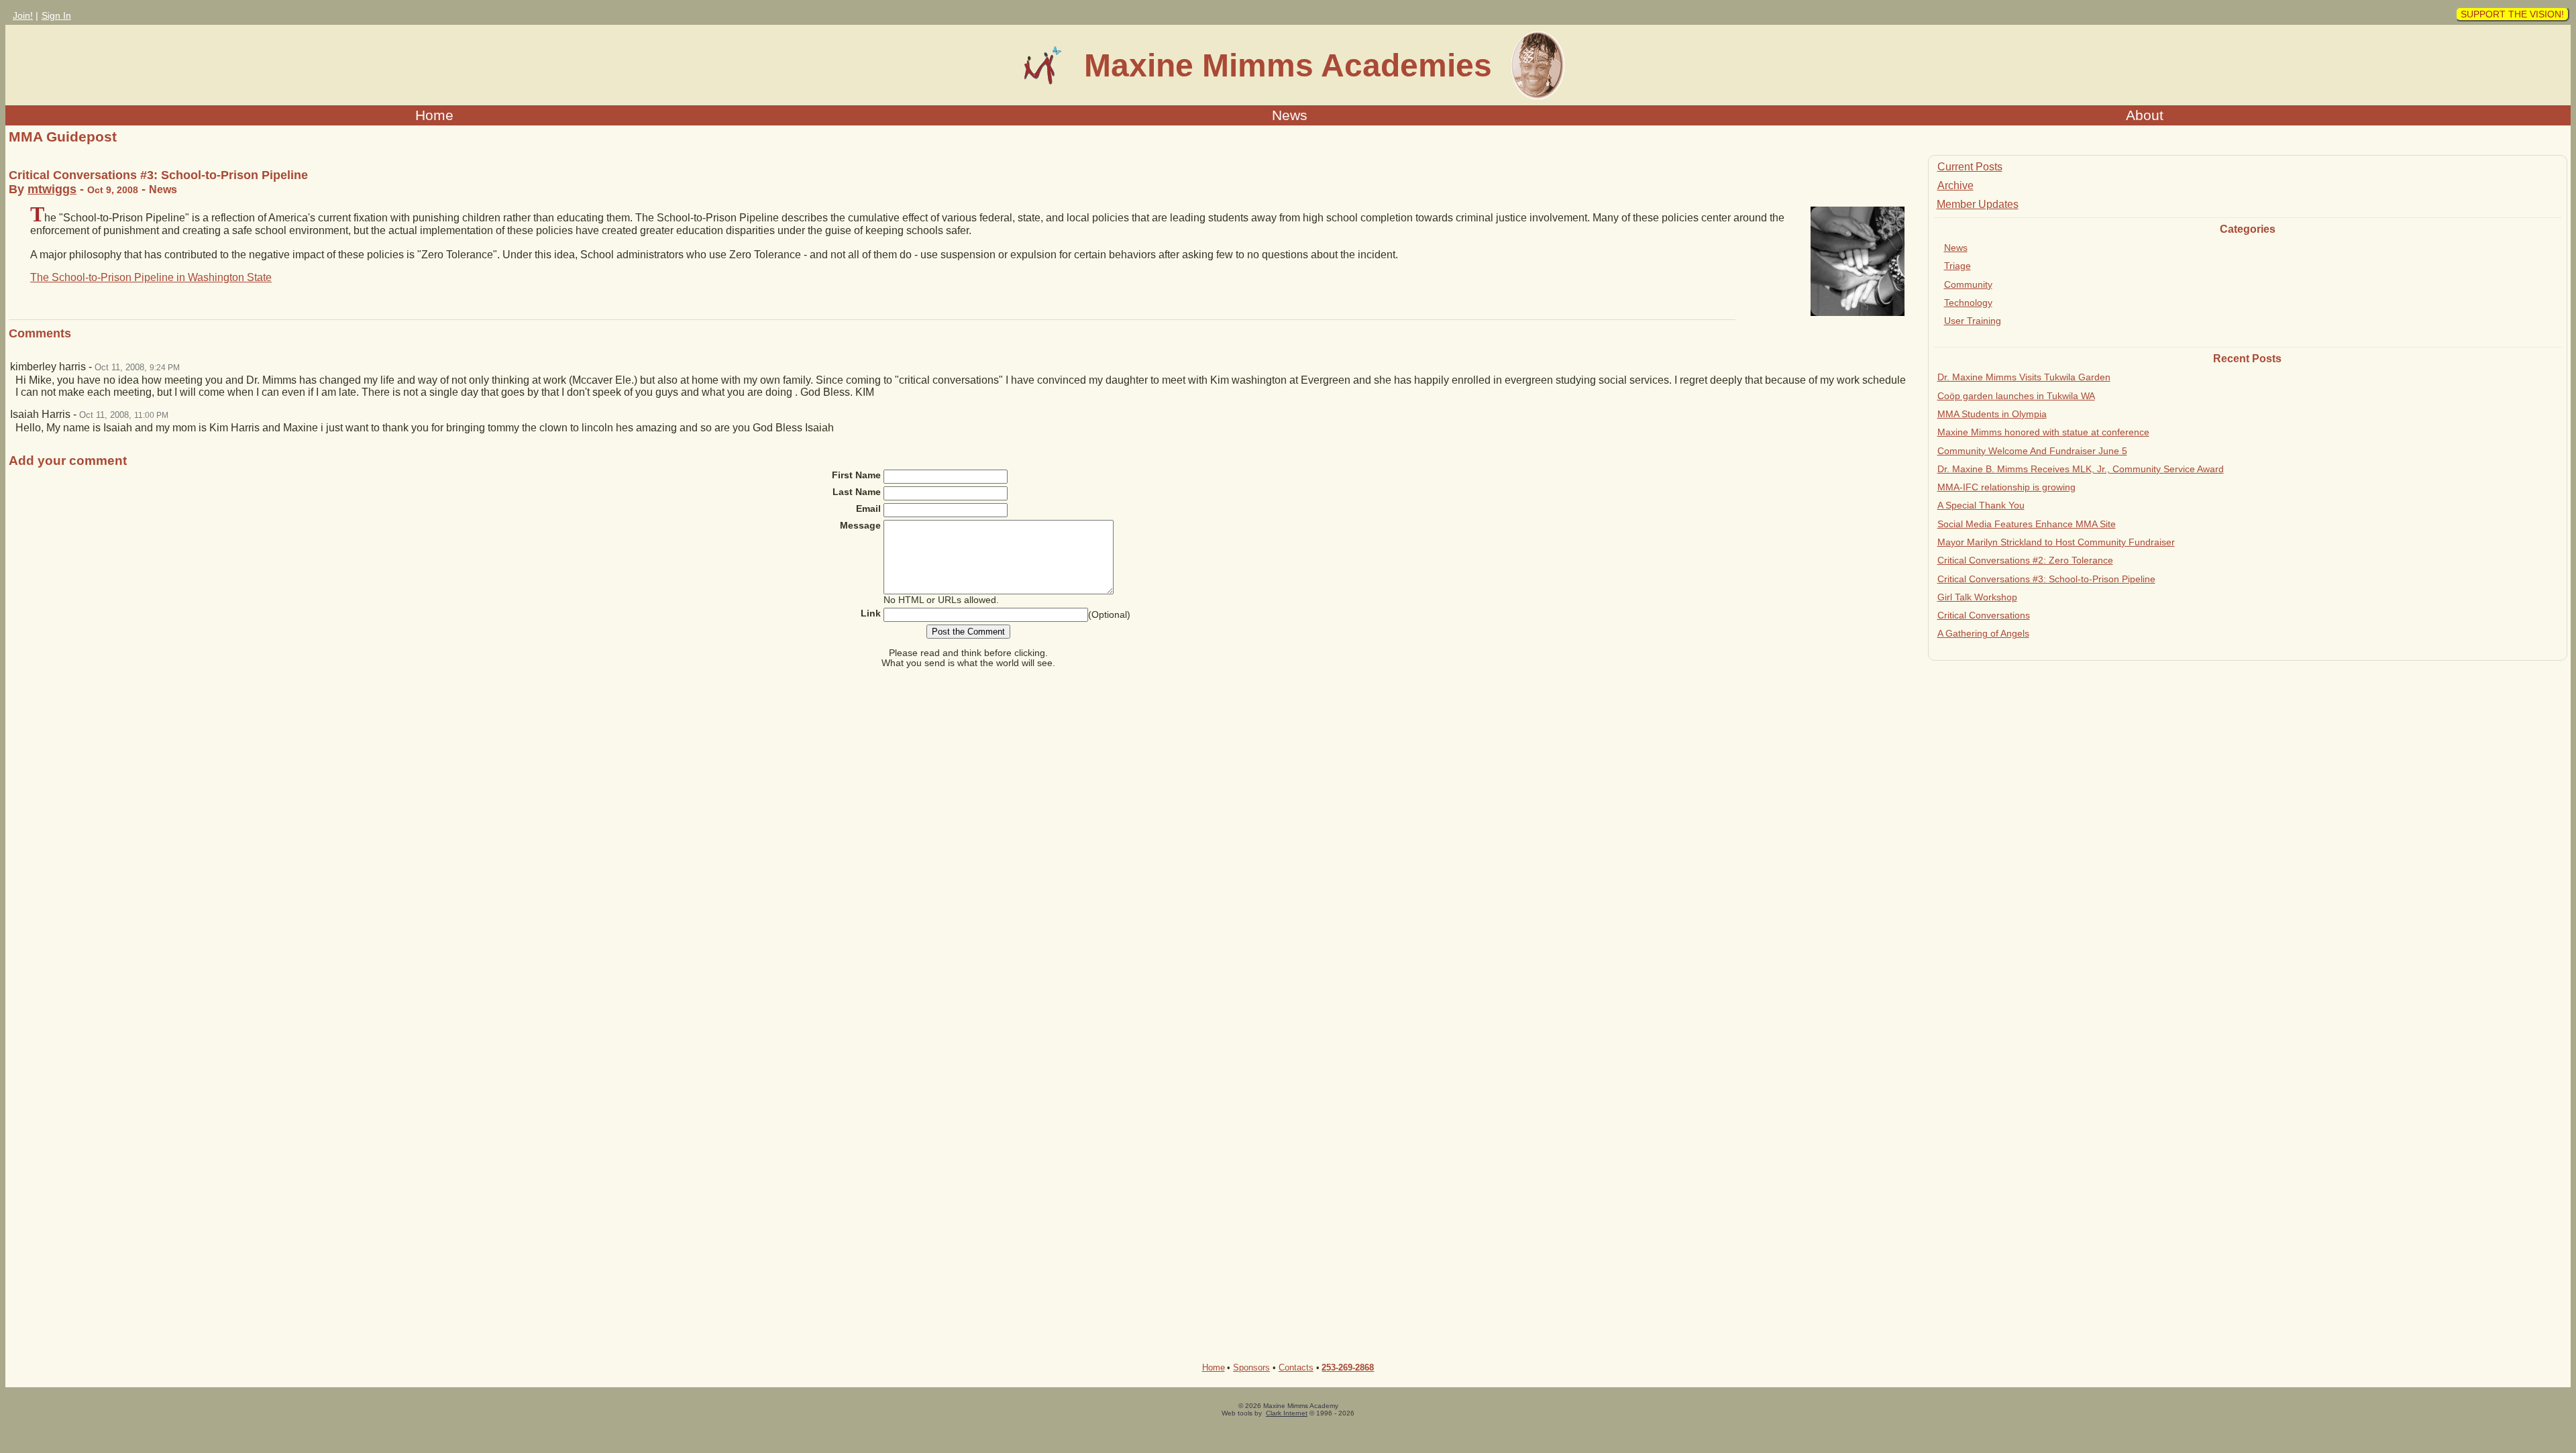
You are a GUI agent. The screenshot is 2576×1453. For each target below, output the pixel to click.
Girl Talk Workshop (1977, 597)
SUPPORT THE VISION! (2512, 14)
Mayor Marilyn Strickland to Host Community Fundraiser (2056, 542)
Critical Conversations (1984, 615)
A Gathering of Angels (1983, 633)
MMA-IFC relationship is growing (2006, 487)
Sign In (56, 15)
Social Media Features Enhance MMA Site (2027, 524)
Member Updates (1978, 204)
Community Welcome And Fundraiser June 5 (2032, 451)
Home (434, 115)
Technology (1968, 303)
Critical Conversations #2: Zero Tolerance (2025, 560)
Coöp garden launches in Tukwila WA (2016, 396)
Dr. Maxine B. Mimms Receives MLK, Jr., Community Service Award (2081, 469)
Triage (1957, 266)
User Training (1973, 321)
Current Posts (1970, 167)
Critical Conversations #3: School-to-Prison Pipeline (2046, 579)
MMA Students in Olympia (1992, 414)
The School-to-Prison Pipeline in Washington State (151, 277)
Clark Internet (1287, 1413)
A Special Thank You (1981, 505)
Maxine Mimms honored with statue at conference (2043, 432)
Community (1968, 284)
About (2145, 115)
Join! (23, 15)
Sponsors (1251, 1367)
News (1290, 115)
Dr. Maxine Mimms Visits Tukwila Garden (2024, 377)
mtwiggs (52, 189)
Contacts (1296, 1367)
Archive (1955, 185)
